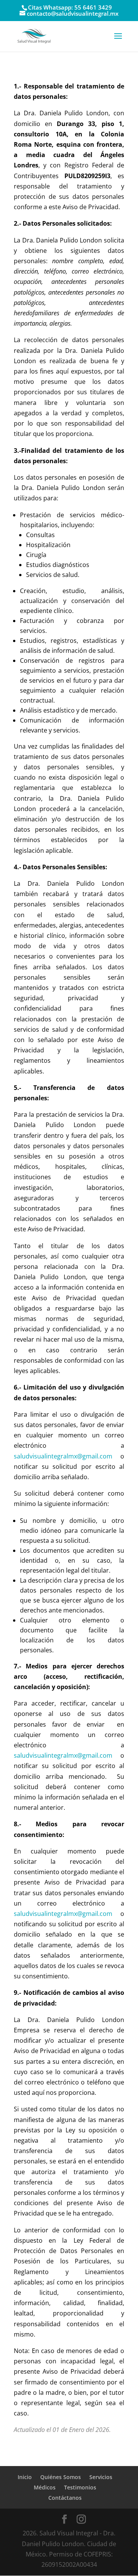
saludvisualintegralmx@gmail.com (63, 1755)
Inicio (25, 2477)
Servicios (101, 2477)
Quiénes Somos (61, 2477)
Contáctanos (65, 2498)
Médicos (45, 2487)
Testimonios (80, 2487)
